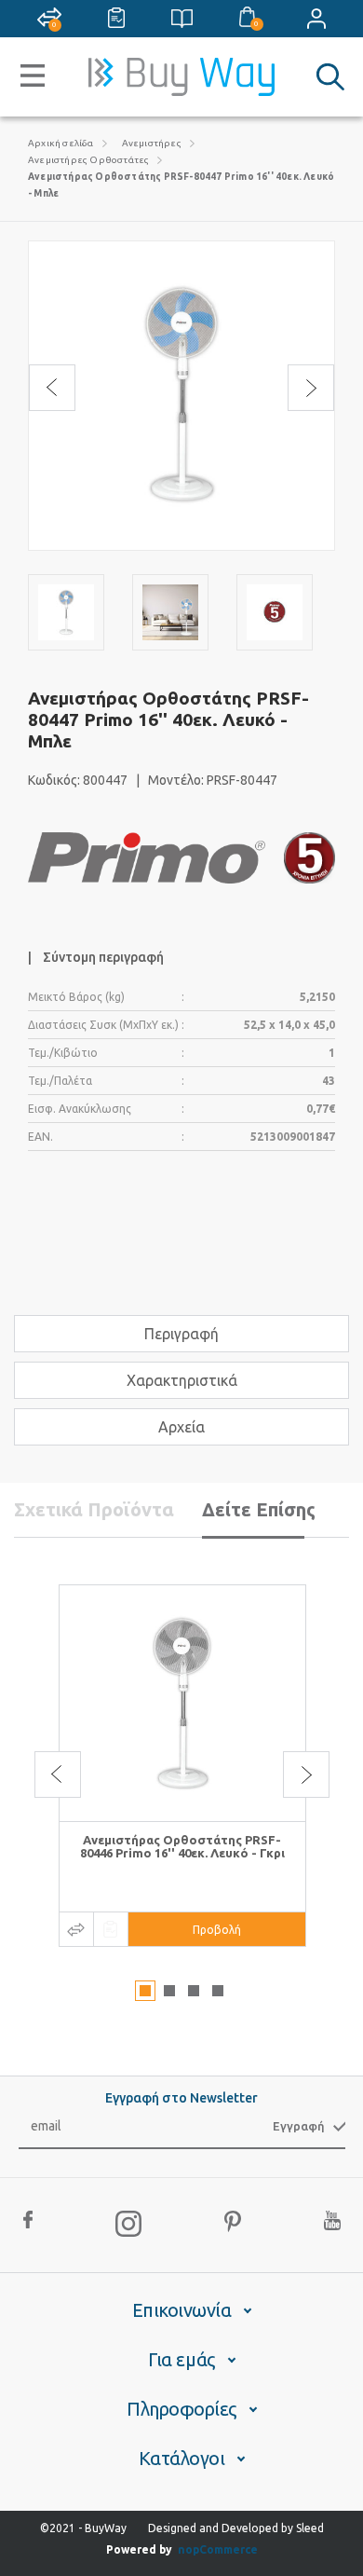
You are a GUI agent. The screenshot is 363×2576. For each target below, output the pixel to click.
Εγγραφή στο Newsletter (181, 2098)
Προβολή (217, 1930)
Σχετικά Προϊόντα (94, 1509)
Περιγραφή (181, 1334)
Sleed (310, 2528)
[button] (145, 1991)
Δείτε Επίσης (259, 1509)
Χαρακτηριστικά (182, 1380)
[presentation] (52, 388)
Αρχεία (181, 1427)
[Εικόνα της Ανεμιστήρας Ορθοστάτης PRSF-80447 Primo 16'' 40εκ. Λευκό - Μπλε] (66, 612)
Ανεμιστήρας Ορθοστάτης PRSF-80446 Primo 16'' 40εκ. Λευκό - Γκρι (182, 1846)
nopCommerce (218, 2549)
